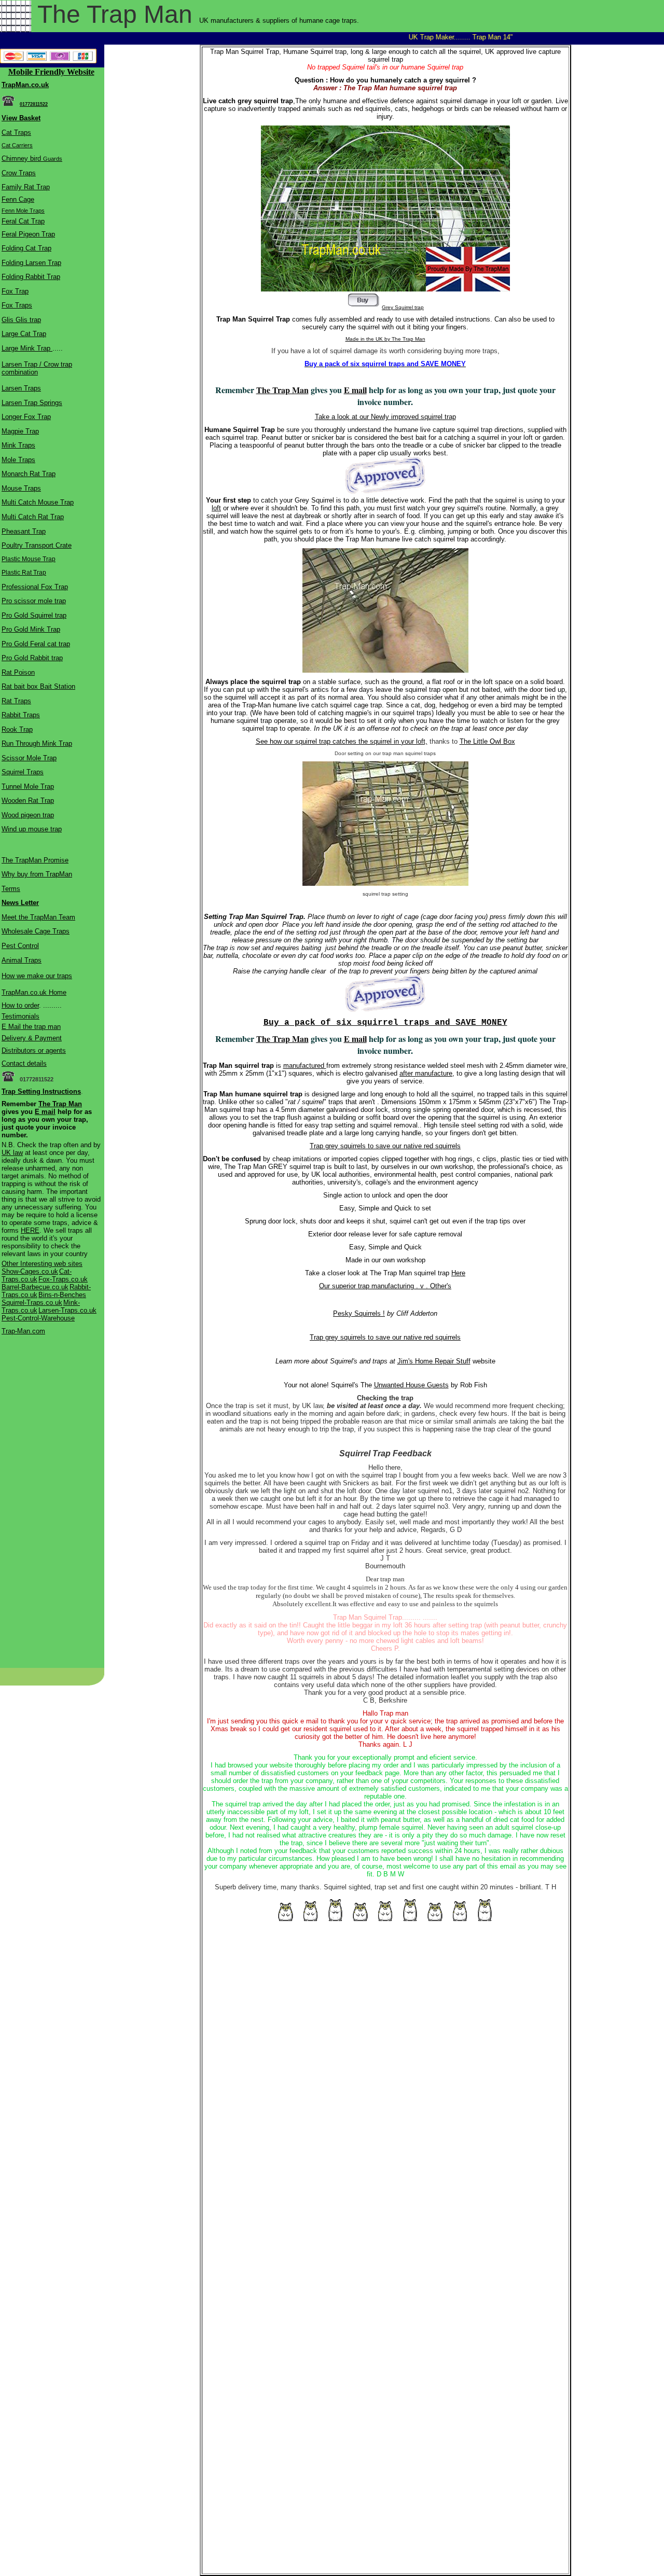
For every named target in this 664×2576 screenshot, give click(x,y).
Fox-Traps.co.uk (63, 1279)
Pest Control (20, 946)
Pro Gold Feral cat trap (36, 644)
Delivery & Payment (32, 1038)
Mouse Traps (21, 488)
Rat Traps (16, 701)
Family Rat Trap (26, 187)
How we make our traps (37, 976)
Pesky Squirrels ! (359, 1313)
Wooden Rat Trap (28, 800)
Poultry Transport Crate (37, 545)
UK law (12, 1153)
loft (216, 508)
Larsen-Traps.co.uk (67, 1310)
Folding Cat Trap (26, 248)
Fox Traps (17, 305)
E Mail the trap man (31, 1027)
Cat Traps (16, 133)
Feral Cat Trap (23, 221)
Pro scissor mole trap (34, 601)
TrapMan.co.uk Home (34, 992)
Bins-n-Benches (62, 1295)
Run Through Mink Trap (37, 743)
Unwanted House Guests (411, 1385)
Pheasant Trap (24, 531)
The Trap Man (60, 1104)
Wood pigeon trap (28, 815)
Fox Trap (15, 291)
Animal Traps (22, 960)
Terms (11, 889)
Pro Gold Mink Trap (31, 629)
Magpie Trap (20, 431)
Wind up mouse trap (32, 829)
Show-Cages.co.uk (30, 1271)
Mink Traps (18, 445)
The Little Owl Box (487, 741)
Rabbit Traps (21, 715)
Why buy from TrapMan (37, 874)
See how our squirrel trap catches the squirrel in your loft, (342, 741)
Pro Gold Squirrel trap (34, 615)
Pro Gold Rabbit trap (32, 658)
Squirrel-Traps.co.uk (32, 1303)
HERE (30, 1230)
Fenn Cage (18, 199)
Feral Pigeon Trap (28, 234)
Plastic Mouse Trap (29, 559)
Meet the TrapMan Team (38, 917)
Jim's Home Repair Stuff (434, 1361)
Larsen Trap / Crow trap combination (37, 368)
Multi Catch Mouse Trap (38, 502)
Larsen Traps (21, 388)
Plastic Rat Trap (24, 573)
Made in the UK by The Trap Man (385, 339)
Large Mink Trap (27, 348)
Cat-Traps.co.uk (37, 1275)
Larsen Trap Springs (32, 403)
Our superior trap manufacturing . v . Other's (385, 1286)
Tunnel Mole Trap (28, 786)
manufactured (305, 1066)
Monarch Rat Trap (29, 474)
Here (458, 1273)
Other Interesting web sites (42, 1264)
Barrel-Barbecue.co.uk (35, 1287)
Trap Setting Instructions (41, 1091)
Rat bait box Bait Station (38, 686)
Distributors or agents (34, 1050)
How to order (20, 1005)
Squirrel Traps (23, 772)
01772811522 (34, 104)
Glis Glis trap (21, 320)
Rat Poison (18, 672)
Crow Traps (19, 173)
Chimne (13, 158)
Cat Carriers (17, 145)
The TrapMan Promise (35, 860)
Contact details (24, 1063)
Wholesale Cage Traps (36, 931)
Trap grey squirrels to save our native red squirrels (385, 1146)
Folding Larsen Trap (31, 263)
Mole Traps (18, 460)
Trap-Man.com (23, 1331)
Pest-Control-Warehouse (38, 1318)
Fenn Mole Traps (23, 211)
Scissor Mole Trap (29, 758)
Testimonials (20, 1016)
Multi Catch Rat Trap (33, 517)
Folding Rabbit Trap (31, 277)
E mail (45, 1112)
